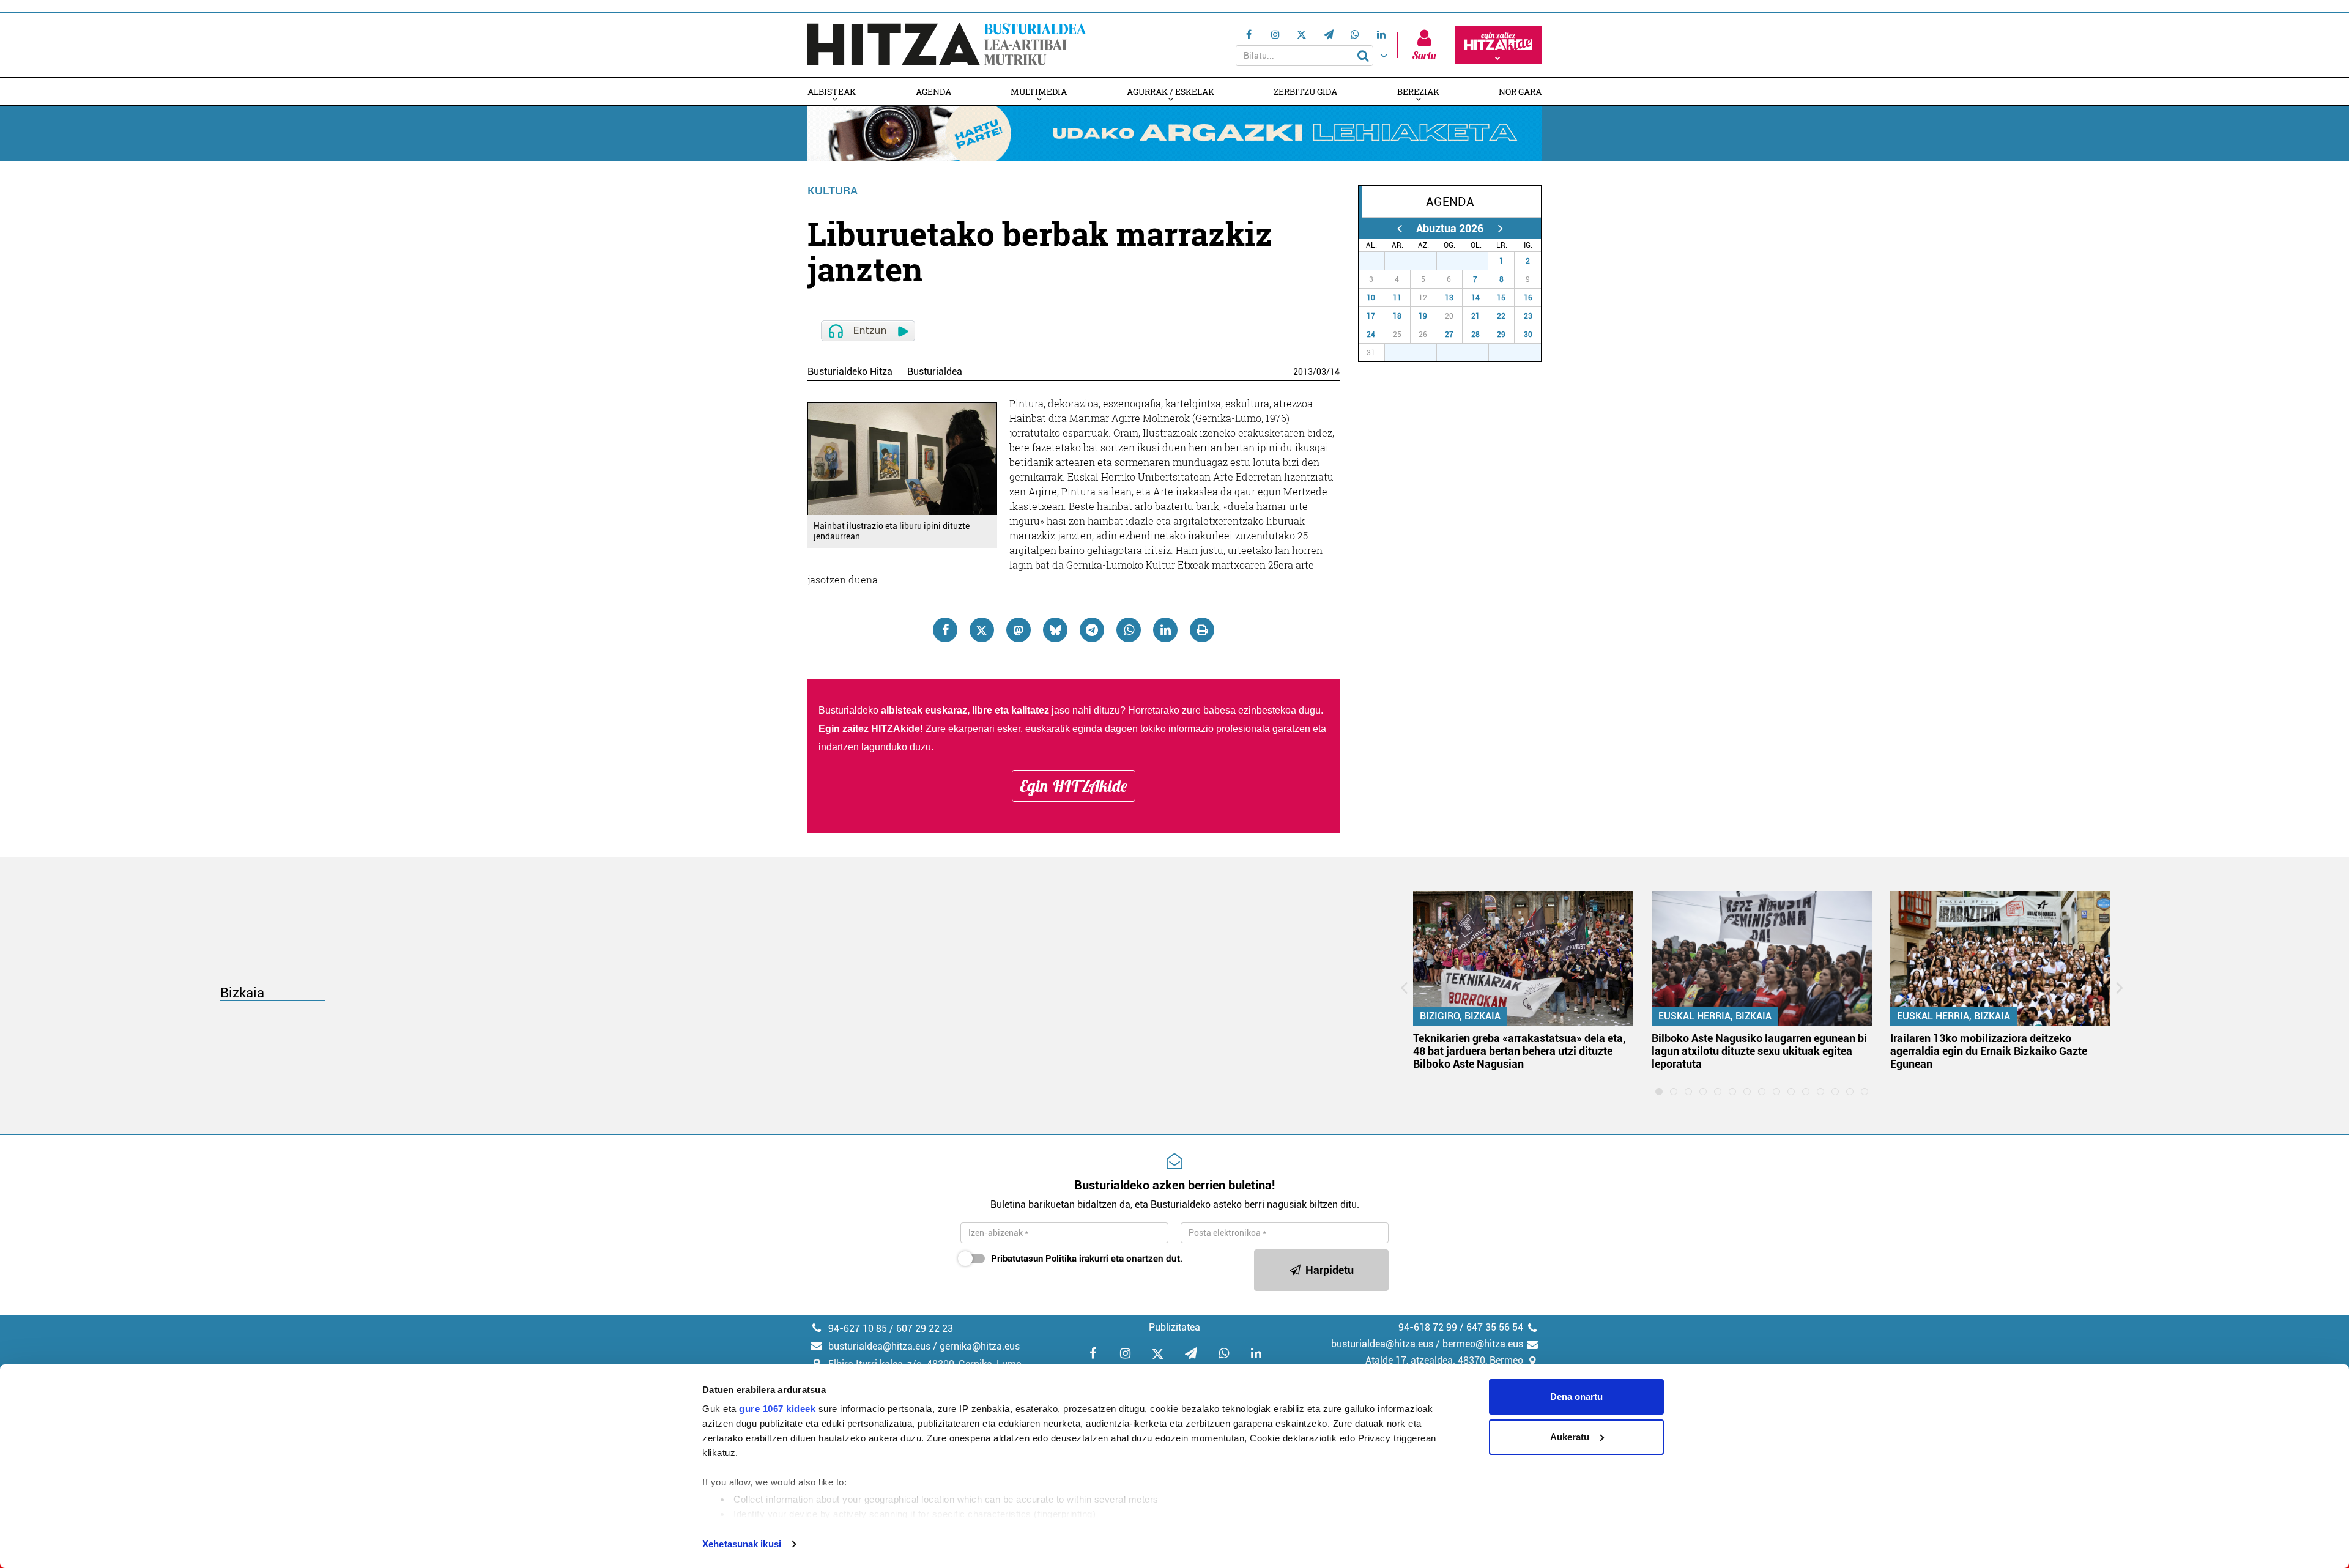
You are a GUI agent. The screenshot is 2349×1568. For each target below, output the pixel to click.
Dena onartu (1576, 1396)
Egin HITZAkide (1074, 786)
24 (1371, 335)
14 (1335, 372)
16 (1528, 298)
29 (1430, 261)
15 (1501, 298)
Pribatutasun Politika (1034, 1259)
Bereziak (1418, 91)
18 (1397, 316)
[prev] (1399, 228)
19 (1423, 316)
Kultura (833, 190)
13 (1449, 298)
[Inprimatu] (1202, 630)
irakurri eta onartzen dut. (1087, 1259)
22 (1501, 316)
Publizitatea (1174, 1327)
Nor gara (1520, 91)
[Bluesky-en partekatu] (1055, 630)
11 (1397, 298)
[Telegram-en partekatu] (1092, 630)
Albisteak (832, 91)
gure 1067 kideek (777, 1409)
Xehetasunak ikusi (742, 1544)
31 (1482, 261)
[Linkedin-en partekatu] (1165, 630)
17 (1371, 316)
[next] (1500, 228)
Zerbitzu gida (1305, 91)
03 (1321, 372)
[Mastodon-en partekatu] (1019, 630)
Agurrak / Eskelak (1171, 91)
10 (1371, 298)
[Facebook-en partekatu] (945, 630)
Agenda (933, 91)
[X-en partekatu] (982, 630)
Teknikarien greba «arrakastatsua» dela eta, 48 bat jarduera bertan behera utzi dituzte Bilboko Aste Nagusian (1520, 1051)
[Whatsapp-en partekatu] (1129, 630)
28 (1405, 261)
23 (1528, 316)
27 (1378, 261)
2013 (1303, 372)
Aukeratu (1570, 1437)
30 (1457, 261)
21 (1475, 316)
